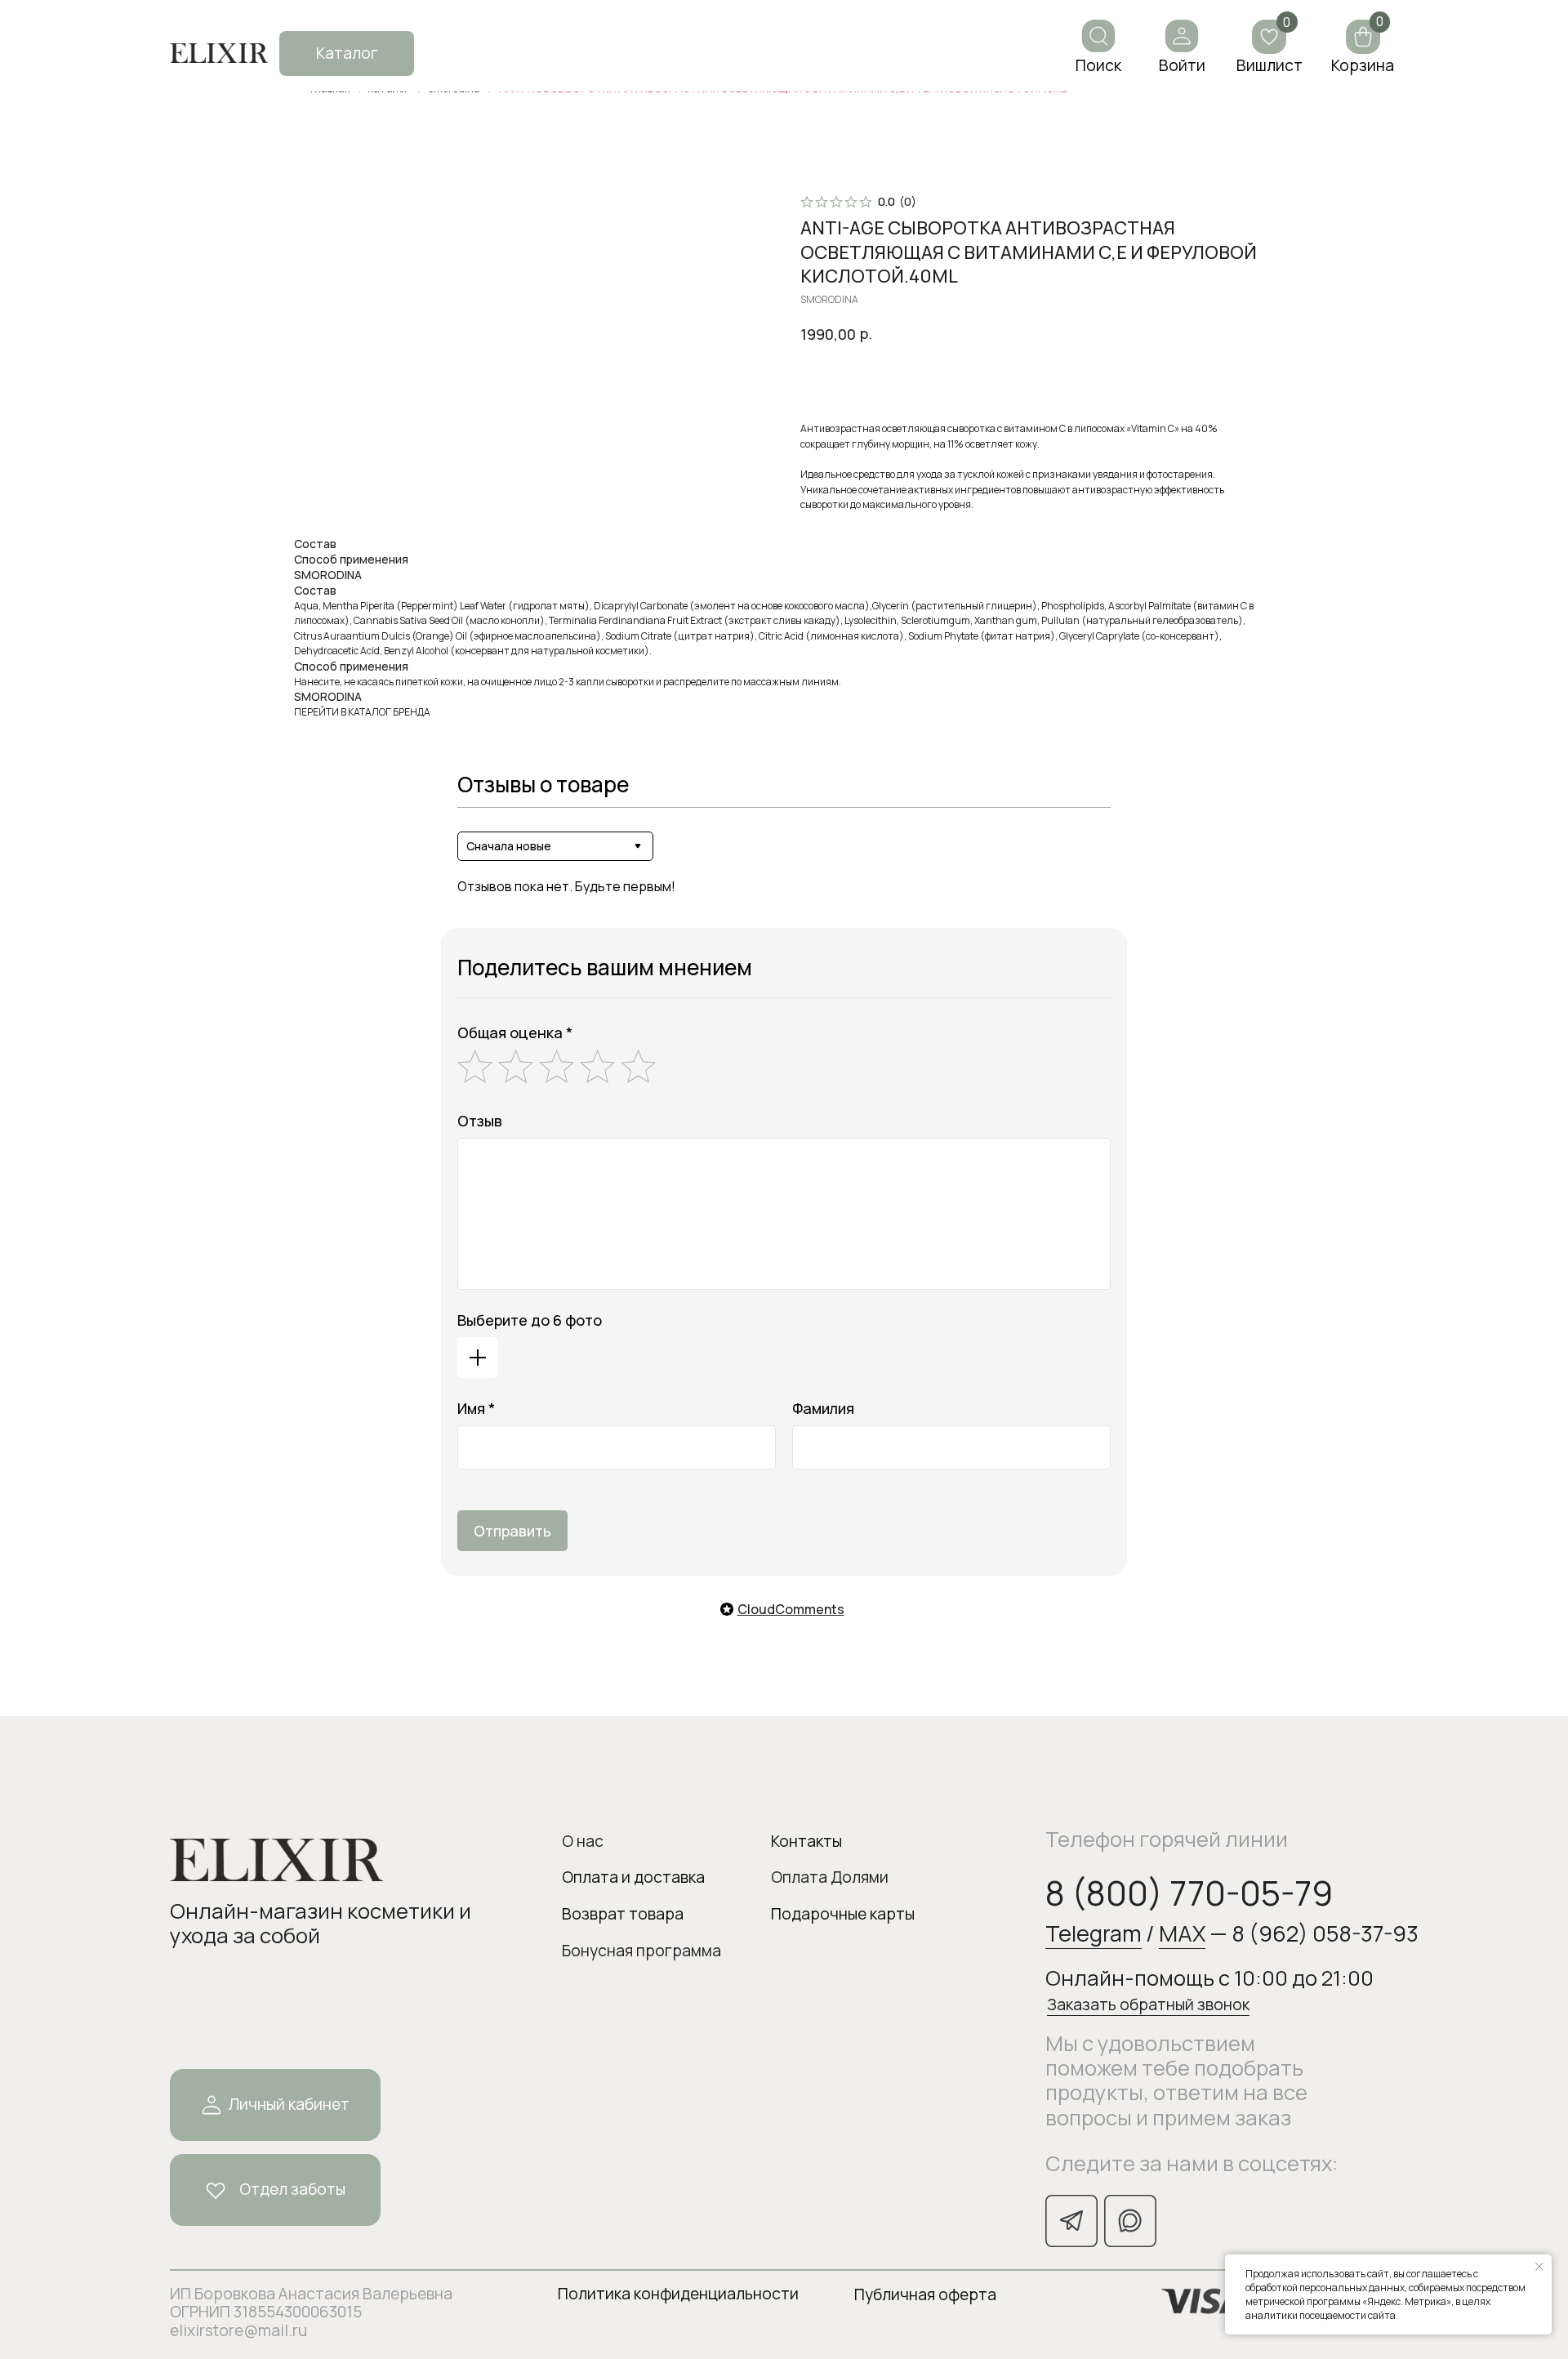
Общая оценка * (515, 1032)
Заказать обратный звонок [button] (1148, 2004)
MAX (1182, 1933)
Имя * (476, 1408)
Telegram (1094, 1933)
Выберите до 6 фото (530, 1320)
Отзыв (480, 1121)
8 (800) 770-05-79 (1189, 1893)
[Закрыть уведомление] (1539, 2267)
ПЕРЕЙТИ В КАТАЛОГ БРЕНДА (362, 712)
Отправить (512, 1531)
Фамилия (823, 1408)
